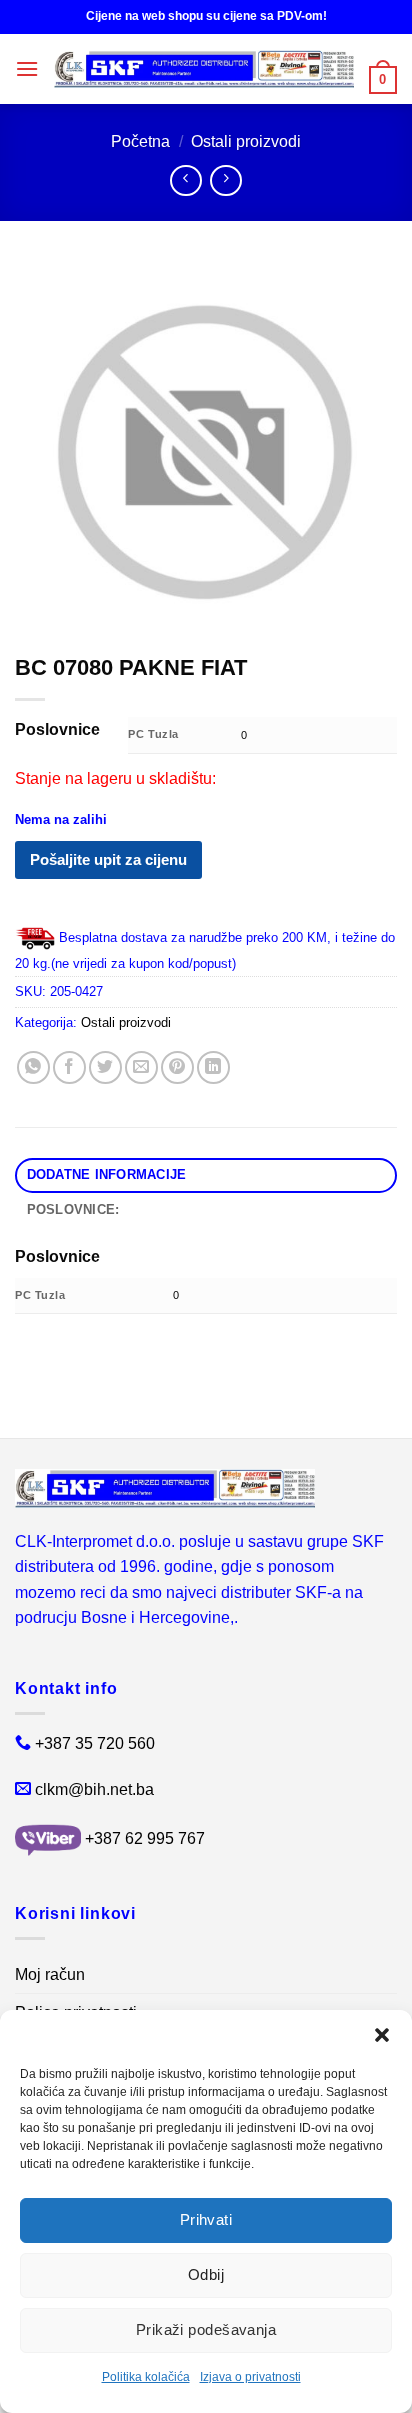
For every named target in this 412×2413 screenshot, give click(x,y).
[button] (382, 2035)
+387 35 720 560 (95, 1743)
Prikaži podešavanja (206, 2329)
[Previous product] (225, 180)
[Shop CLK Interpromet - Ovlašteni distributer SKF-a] (204, 69)
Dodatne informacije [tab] (107, 1174)
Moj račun (50, 1974)
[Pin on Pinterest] (177, 1067)
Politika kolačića (146, 2377)
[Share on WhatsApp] (33, 1067)
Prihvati (206, 2219)
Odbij (206, 2274)
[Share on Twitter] (105, 1067)
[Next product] (185, 180)
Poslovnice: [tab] (73, 1209)
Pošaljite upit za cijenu (108, 859)
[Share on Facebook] (69, 1067)
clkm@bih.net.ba (94, 1789)
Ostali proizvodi (246, 141)
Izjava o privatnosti (250, 2377)
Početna (140, 141)
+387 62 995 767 (145, 1838)
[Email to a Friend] (141, 1067)
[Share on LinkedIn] (213, 1067)
